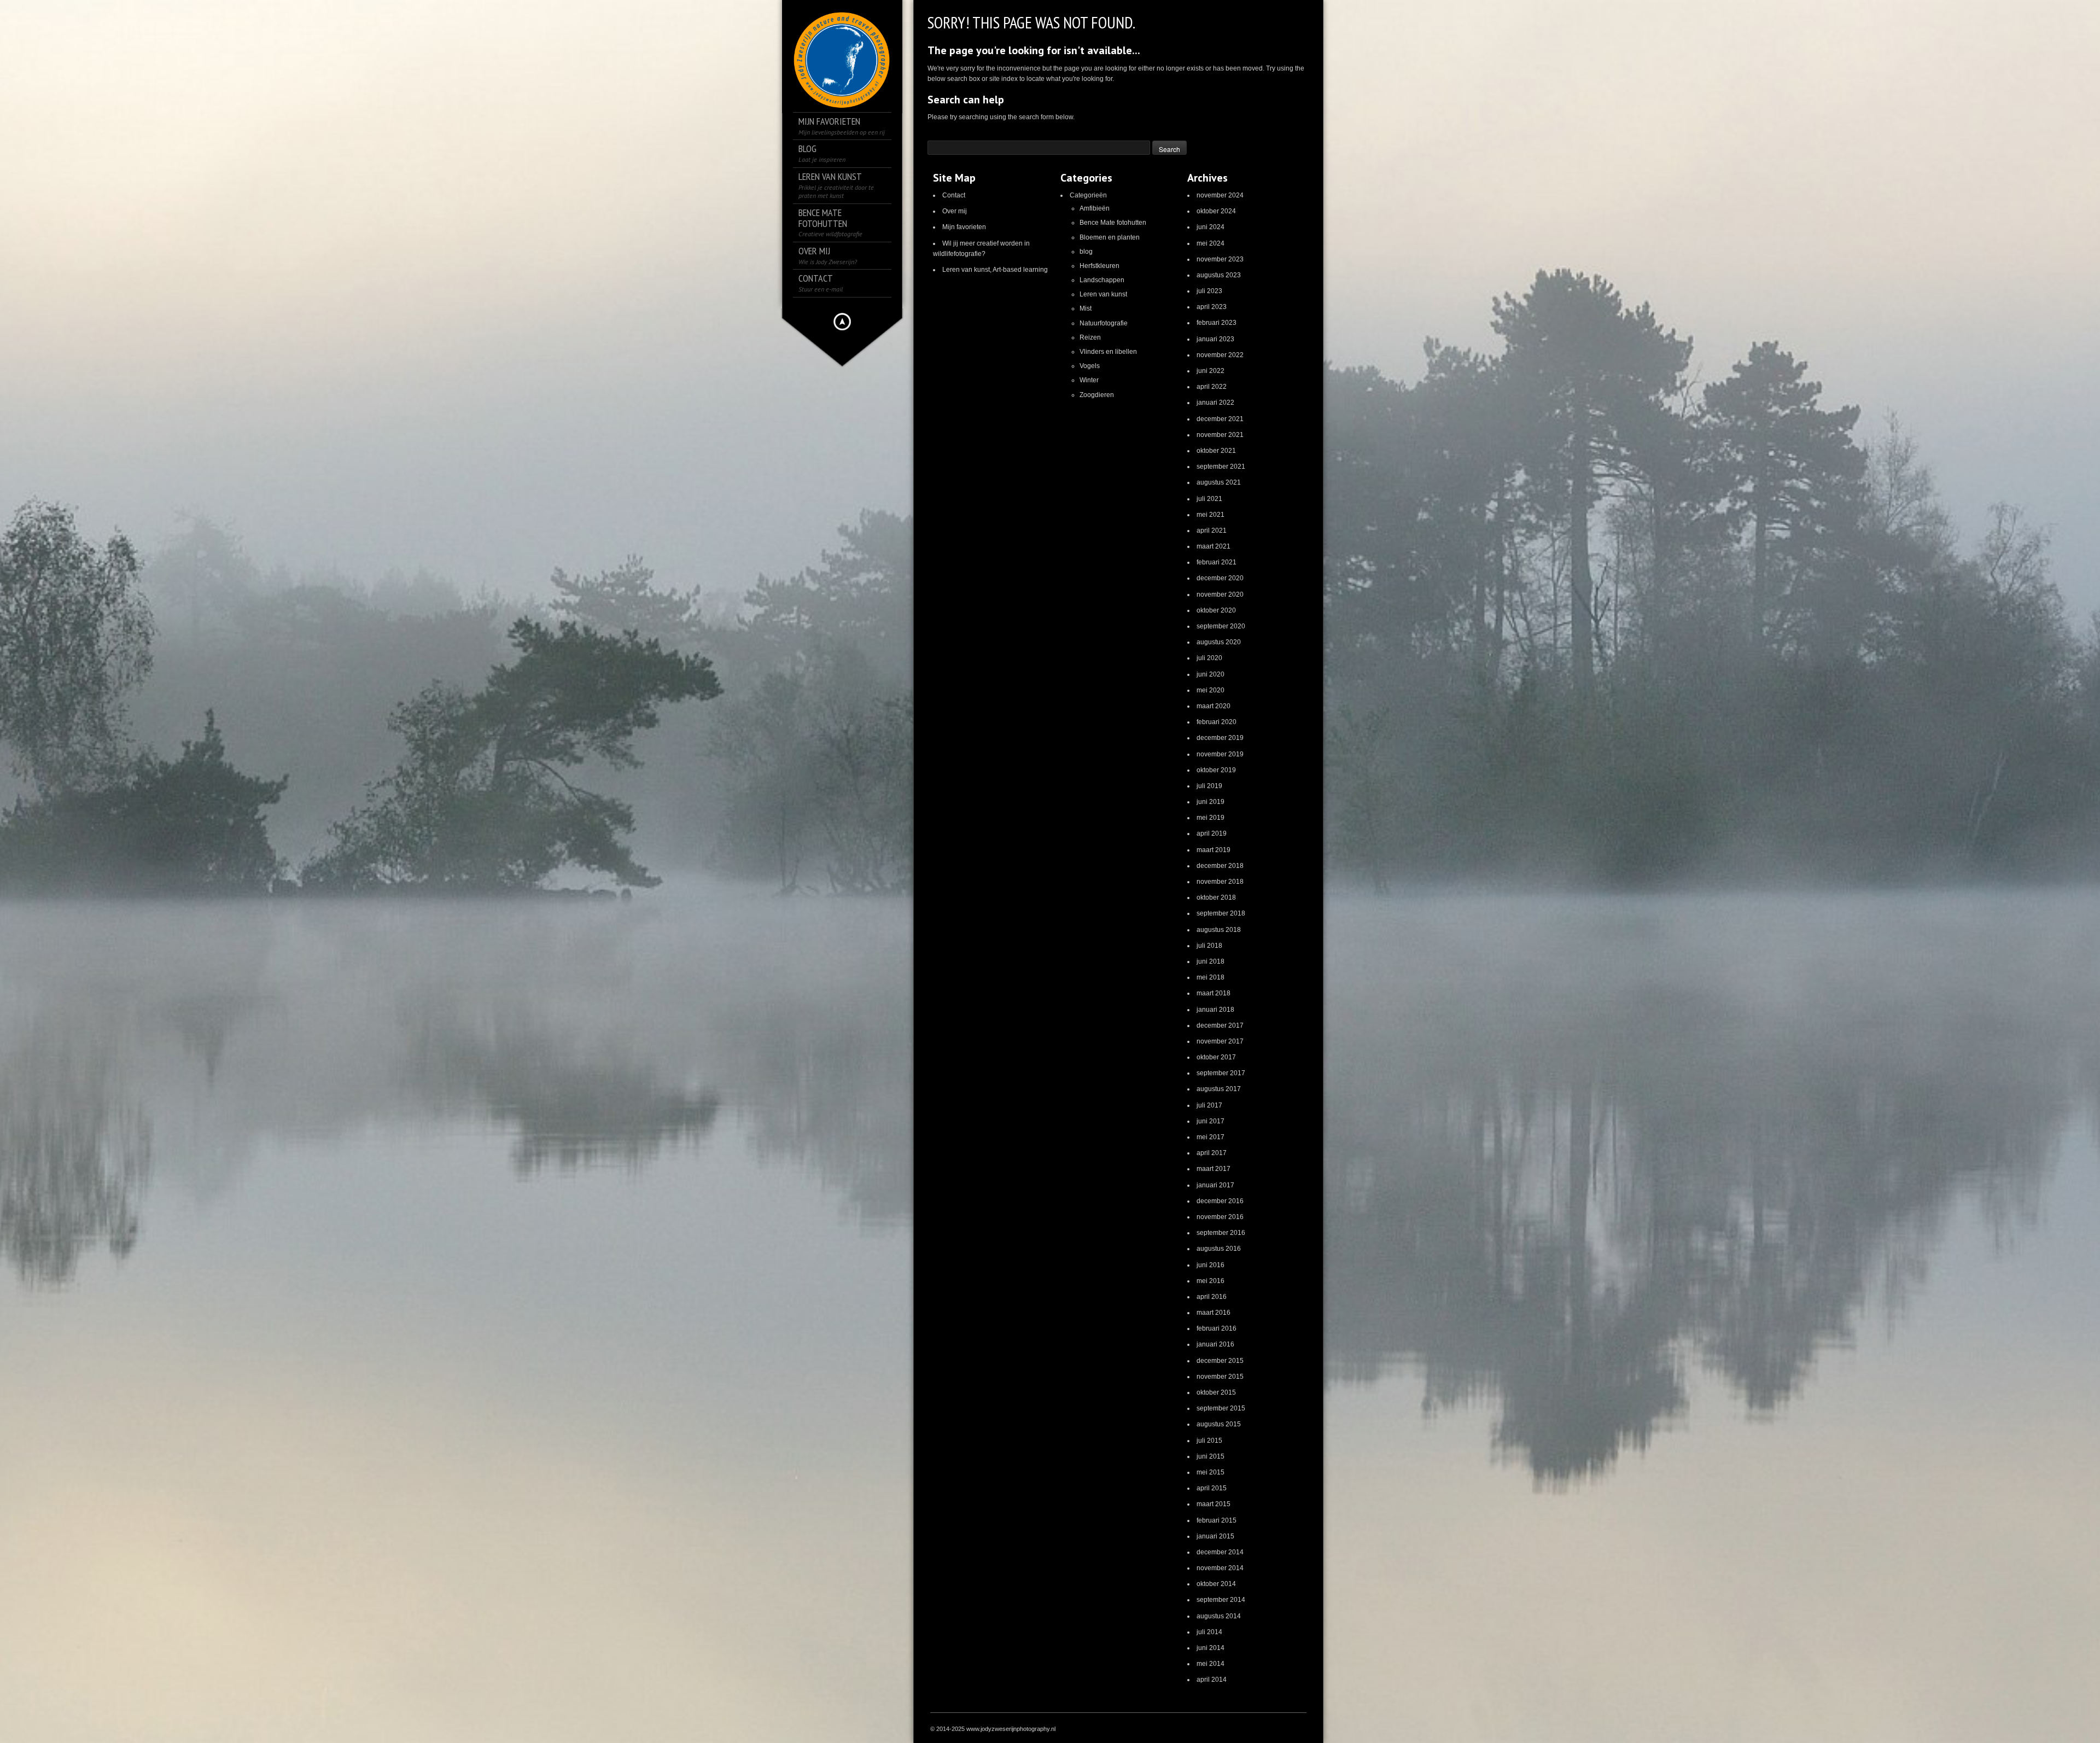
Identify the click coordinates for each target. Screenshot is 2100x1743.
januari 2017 (1215, 1185)
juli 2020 (1209, 658)
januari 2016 (1215, 1344)
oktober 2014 (1216, 1584)
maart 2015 (1214, 1504)
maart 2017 (1214, 1169)
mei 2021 (1211, 515)
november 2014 (1220, 1568)
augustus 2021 (1219, 482)
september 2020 (1221, 626)
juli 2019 (1209, 786)
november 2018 (1220, 882)
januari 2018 (1215, 1010)
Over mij (955, 211)
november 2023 (1220, 259)
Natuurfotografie (1104, 323)
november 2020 (1220, 594)
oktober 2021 (1216, 451)
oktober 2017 (1216, 1057)
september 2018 (1221, 913)
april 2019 (1212, 833)
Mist (1086, 308)
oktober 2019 (1216, 770)
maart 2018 (1214, 993)
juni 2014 (1211, 1648)
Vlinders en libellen (1108, 352)
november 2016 (1220, 1217)
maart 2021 (1214, 546)
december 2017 (1220, 1025)
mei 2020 (1211, 690)
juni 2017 (1211, 1121)
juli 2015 (1209, 1441)
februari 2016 (1217, 1328)
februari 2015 (1217, 1520)
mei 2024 (1211, 243)
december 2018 (1220, 866)
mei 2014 (1211, 1664)
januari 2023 (1215, 339)
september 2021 (1221, 467)
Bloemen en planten (1110, 237)
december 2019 (1220, 738)
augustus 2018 (1219, 930)
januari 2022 (1215, 403)
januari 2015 (1215, 1536)
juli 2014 (1209, 1632)
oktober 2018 (1216, 897)
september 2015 (1221, 1408)
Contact (954, 195)
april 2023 (1212, 307)
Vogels (1090, 366)
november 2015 (1220, 1377)
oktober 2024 (1216, 211)
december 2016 (1220, 1201)
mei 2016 (1211, 1281)
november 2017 (1220, 1041)
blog (1086, 252)
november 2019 (1220, 754)
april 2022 (1212, 387)
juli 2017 (1209, 1105)
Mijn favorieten (964, 227)
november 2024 (1220, 195)
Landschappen (1102, 280)
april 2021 (1212, 531)
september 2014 (1221, 1600)
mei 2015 (1211, 1472)
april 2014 (1212, 1680)
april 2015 (1212, 1488)
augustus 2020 (1219, 642)
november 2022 (1220, 355)
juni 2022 (1211, 371)
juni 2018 (1211, 961)
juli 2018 (1209, 946)
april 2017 (1212, 1153)
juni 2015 (1211, 1456)
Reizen (1090, 337)
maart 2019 (1214, 850)
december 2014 (1220, 1552)
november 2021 (1220, 435)
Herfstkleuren (1099, 266)
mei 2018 (1211, 977)
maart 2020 (1214, 706)
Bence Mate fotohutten (1113, 223)
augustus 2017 (1219, 1089)
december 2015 (1220, 1361)
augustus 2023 (1219, 275)
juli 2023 (1209, 291)
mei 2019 (1211, 818)
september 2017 (1221, 1073)
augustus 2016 (1219, 1249)
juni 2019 (1211, 802)
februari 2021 (1217, 562)
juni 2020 (1211, 674)
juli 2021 (1209, 499)
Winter (1089, 380)
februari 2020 (1217, 722)
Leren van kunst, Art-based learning (995, 270)
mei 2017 (1211, 1137)
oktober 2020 (1216, 610)
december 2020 (1220, 578)
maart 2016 (1214, 1313)
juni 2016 (1211, 1265)
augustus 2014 (1219, 1616)
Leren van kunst (1103, 294)
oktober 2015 (1216, 1392)
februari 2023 (1217, 323)
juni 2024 (1211, 227)
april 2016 (1212, 1297)
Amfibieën (1095, 208)
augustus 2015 (1219, 1424)
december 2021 (1220, 419)
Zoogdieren (1097, 395)
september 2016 (1221, 1233)
